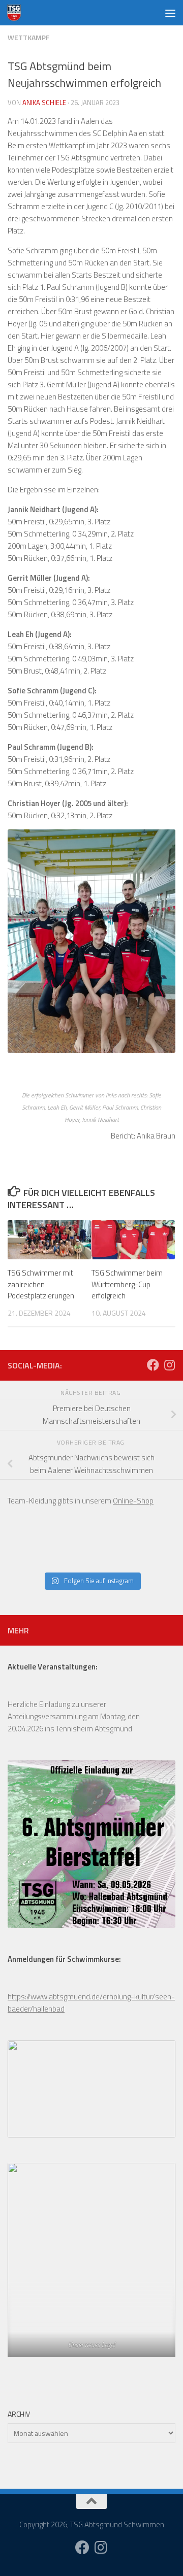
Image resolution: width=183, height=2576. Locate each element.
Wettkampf (28, 37)
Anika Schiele (44, 103)
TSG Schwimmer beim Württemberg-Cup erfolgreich (127, 1284)
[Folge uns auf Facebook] (153, 1365)
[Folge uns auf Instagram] (169, 1365)
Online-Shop (133, 1501)
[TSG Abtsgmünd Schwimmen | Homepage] (17, 13)
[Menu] (170, 13)
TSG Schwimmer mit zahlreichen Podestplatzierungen (41, 1284)
